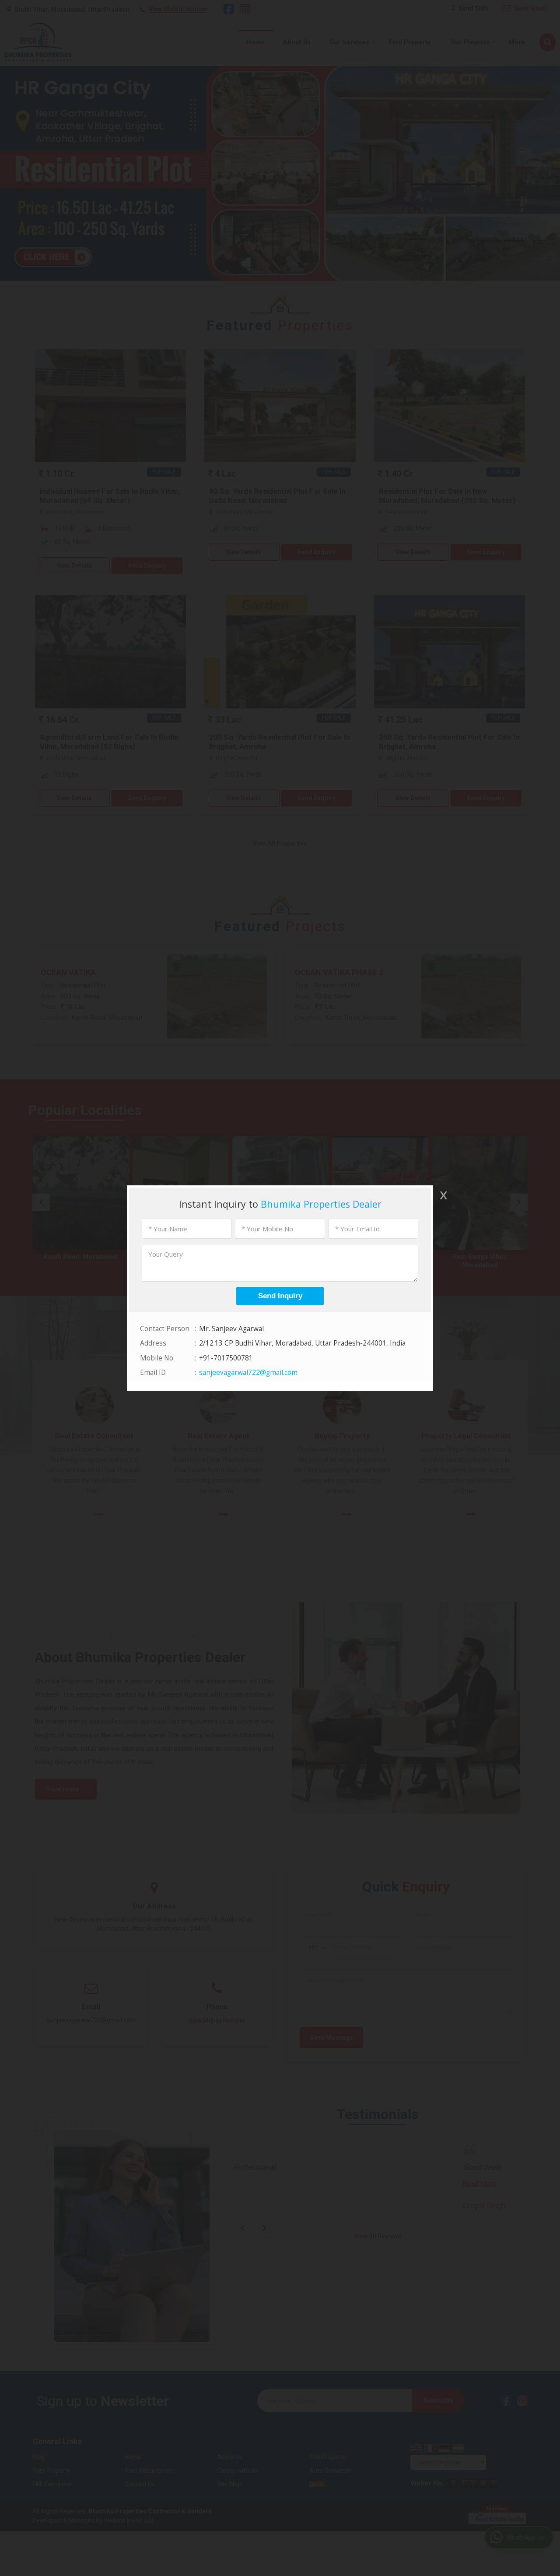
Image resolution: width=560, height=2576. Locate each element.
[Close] (443, 1195)
